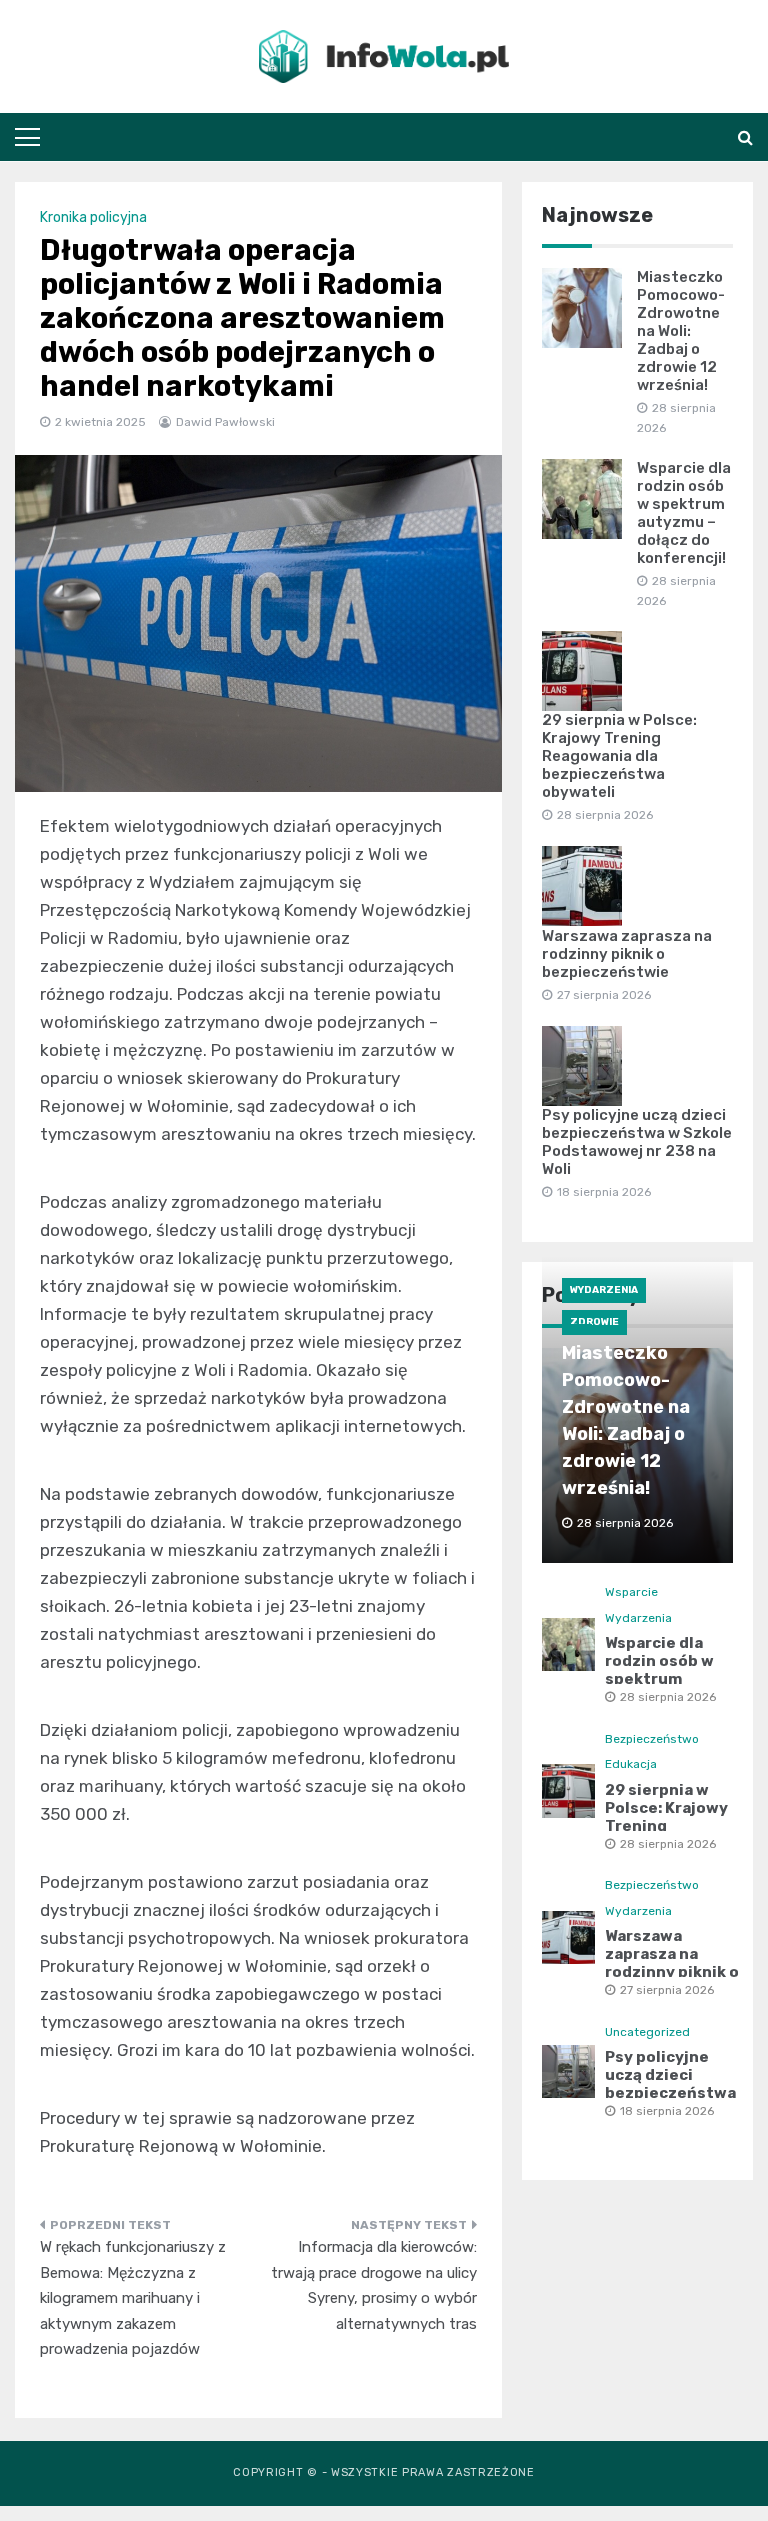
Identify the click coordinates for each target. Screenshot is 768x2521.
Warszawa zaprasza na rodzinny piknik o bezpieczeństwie (627, 954)
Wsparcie (631, 1592)
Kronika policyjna (93, 217)
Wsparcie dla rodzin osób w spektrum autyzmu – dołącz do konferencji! (684, 513)
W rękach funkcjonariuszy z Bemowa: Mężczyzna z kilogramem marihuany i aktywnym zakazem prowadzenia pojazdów (133, 2298)
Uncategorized (647, 2032)
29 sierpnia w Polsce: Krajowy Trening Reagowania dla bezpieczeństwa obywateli (619, 756)
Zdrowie (594, 1322)
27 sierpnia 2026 (667, 1990)
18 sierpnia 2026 (667, 2111)
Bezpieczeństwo (652, 1739)
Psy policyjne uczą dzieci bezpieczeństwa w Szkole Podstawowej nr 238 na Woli (637, 1142)
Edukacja (631, 1764)
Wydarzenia (604, 1290)
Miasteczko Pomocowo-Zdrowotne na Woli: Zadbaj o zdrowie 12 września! (681, 331)
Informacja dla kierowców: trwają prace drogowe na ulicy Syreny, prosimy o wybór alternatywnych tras (374, 2285)
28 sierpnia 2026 (668, 1697)
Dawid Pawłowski (225, 422)
